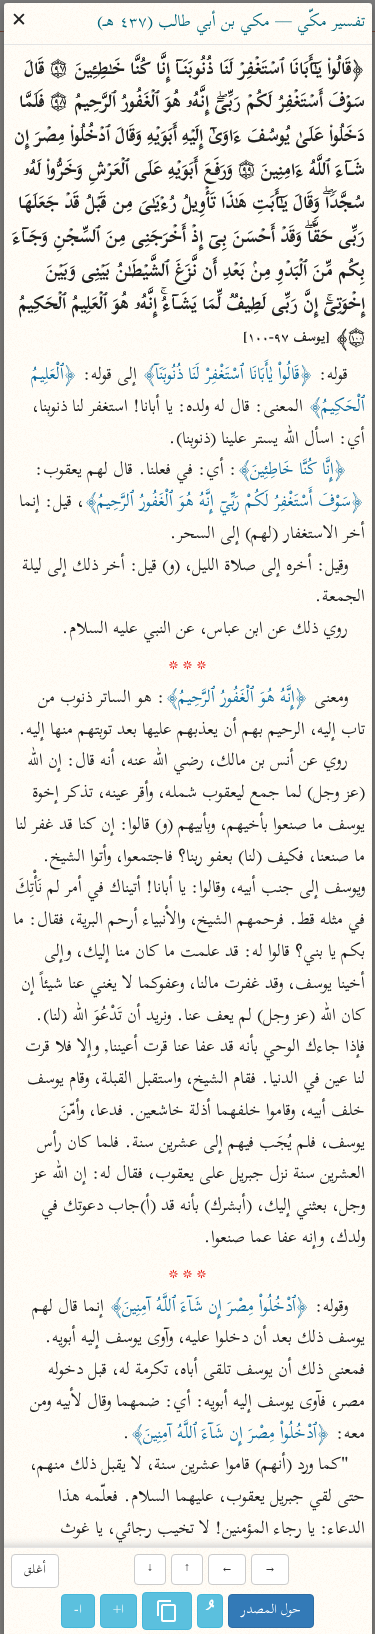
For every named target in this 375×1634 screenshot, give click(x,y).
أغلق (35, 1571)
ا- (78, 1610)
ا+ (118, 1610)
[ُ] (210, 1611)
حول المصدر (271, 1610)
